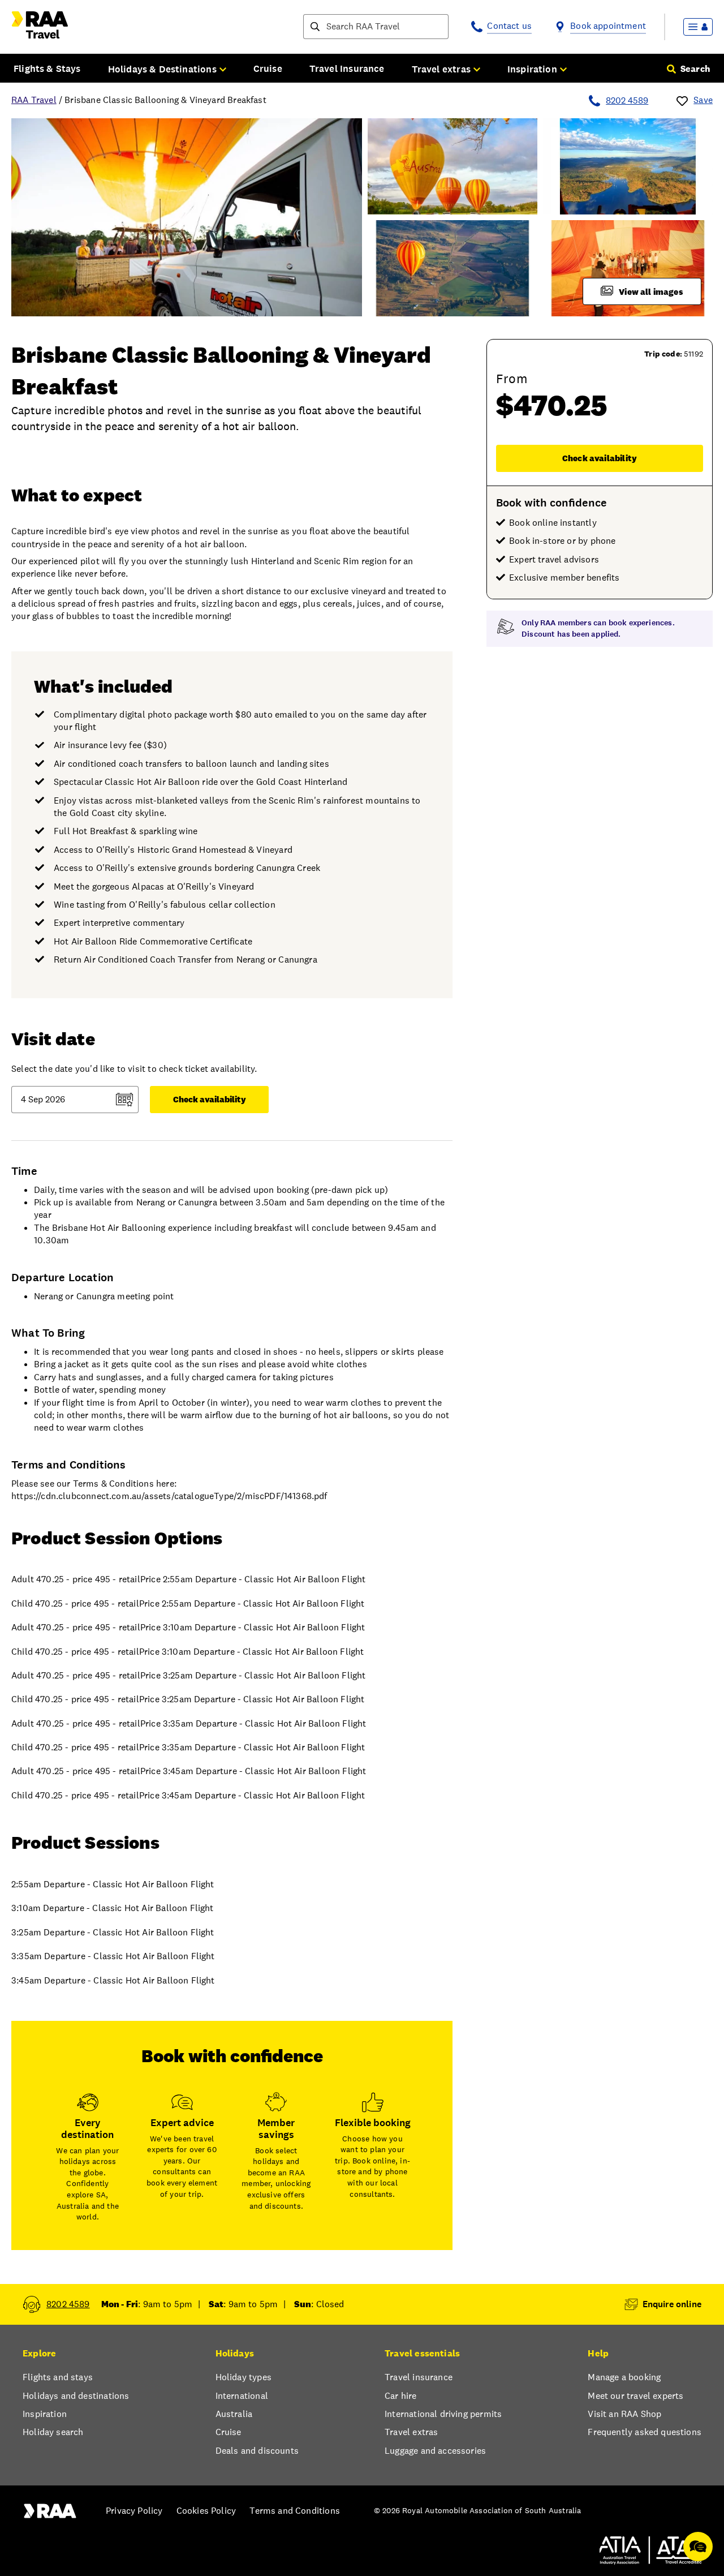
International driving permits (443, 2414)
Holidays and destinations (76, 2396)
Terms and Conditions (295, 2511)
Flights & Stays (47, 68)
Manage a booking (624, 2377)
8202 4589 (627, 100)
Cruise (268, 68)
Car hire (400, 2396)
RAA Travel (34, 100)
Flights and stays (58, 2377)
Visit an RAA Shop (624, 2414)
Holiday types (244, 2377)
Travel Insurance (347, 68)
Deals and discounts (257, 2451)
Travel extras (411, 2432)
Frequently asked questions (645, 2432)
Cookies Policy (206, 2511)
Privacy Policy (134, 2511)
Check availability (600, 458)
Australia (234, 2414)
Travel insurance (419, 2377)
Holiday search (53, 2432)
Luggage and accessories (435, 2451)
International (242, 2396)
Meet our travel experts (635, 2396)
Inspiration (45, 2414)
